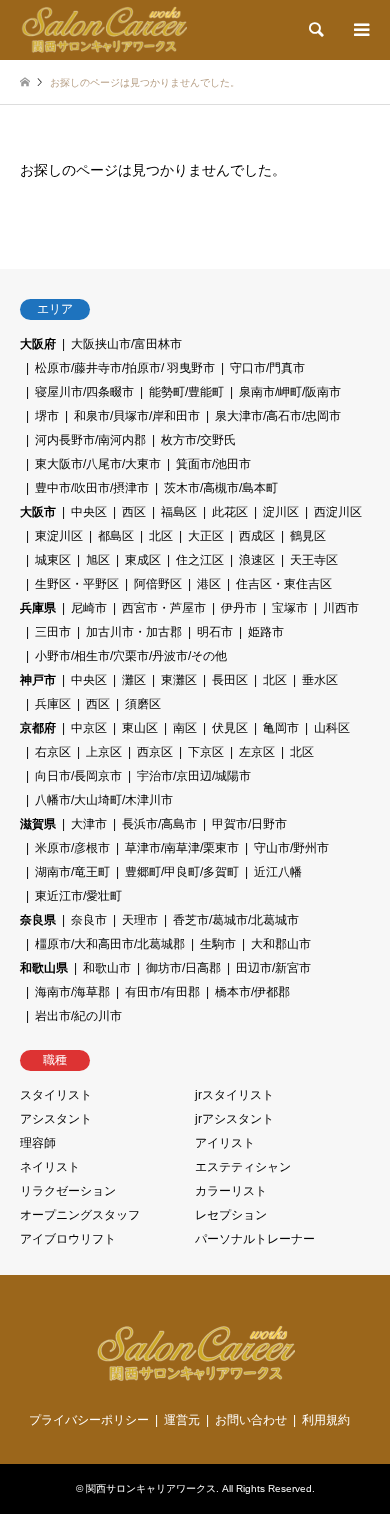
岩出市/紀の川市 (78, 1016)
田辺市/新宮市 (273, 968)
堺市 (47, 416)
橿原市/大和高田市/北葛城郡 (110, 944)
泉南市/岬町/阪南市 (290, 392)
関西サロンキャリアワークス (151, 1488)
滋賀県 (38, 824)
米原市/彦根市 (72, 848)
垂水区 (320, 680)
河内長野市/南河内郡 (90, 440)
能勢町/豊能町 (186, 392)
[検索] (315, 30)
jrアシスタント (234, 1119)
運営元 (182, 1420)
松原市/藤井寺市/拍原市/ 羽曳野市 (125, 368)
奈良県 (38, 920)
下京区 (206, 752)
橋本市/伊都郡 (252, 992)
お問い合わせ (251, 1420)
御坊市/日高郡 (183, 968)
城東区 (53, 560)
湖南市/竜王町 (72, 872)
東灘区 (179, 680)
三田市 (53, 632)
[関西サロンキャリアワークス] (103, 30)
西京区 (155, 752)
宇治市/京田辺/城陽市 (194, 776)
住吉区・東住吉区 (284, 584)
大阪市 (38, 512)
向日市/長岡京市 (78, 776)
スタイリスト (56, 1095)
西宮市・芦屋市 (164, 608)
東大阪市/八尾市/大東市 (98, 464)
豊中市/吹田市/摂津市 (92, 488)
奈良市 (89, 920)
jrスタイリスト (234, 1095)
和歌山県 (44, 968)
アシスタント (56, 1119)
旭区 (98, 560)
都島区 (116, 536)
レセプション (231, 1215)
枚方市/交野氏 (198, 440)
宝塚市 (290, 608)
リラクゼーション (68, 1191)
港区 (209, 584)
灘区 (134, 680)
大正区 (206, 536)
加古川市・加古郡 (134, 632)
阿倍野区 (158, 584)
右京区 (53, 752)
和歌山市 (107, 968)
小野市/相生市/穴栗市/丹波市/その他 (131, 656)
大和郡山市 (281, 944)
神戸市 (38, 680)
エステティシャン (243, 1167)
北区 (161, 536)
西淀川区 (338, 512)
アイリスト (225, 1143)
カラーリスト (231, 1191)
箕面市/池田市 (213, 464)
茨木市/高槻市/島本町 (221, 488)
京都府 (38, 728)
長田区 (230, 680)
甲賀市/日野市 (249, 824)
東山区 (140, 728)
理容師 (38, 1143)
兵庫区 (53, 704)
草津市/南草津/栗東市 (182, 848)
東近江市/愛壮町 (78, 896)
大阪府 (38, 344)
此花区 (230, 512)
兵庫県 (38, 608)
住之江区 (200, 560)
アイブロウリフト (68, 1239)
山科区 (332, 728)
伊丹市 (239, 608)
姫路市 (266, 632)
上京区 (104, 752)
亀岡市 (281, 728)
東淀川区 (59, 536)
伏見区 (230, 728)
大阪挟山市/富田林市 (126, 344)
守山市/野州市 (291, 848)
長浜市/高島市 (159, 824)
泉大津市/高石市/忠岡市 (278, 416)
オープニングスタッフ (80, 1215)
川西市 (341, 608)
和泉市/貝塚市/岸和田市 (137, 416)
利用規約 (326, 1420)
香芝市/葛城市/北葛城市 (236, 920)
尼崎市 (89, 608)
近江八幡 (278, 872)
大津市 (89, 824)
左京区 (257, 752)
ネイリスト (50, 1167)
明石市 (215, 632)
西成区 (257, 536)
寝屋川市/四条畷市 (84, 392)
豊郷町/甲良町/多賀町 (182, 872)
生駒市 (218, 944)
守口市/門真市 (267, 368)
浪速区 (257, 560)
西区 (134, 512)
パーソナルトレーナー (255, 1239)
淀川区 (281, 512)
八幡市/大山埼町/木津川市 (104, 800)
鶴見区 (308, 536)
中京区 (89, 728)
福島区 (179, 512)
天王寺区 (314, 560)
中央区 (89, 512)
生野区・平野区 (77, 584)
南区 (185, 728)
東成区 (143, 560)
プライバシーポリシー (89, 1420)
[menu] (360, 30)
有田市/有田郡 (162, 992)
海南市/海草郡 (72, 992)
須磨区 (143, 704)
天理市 (140, 920)
